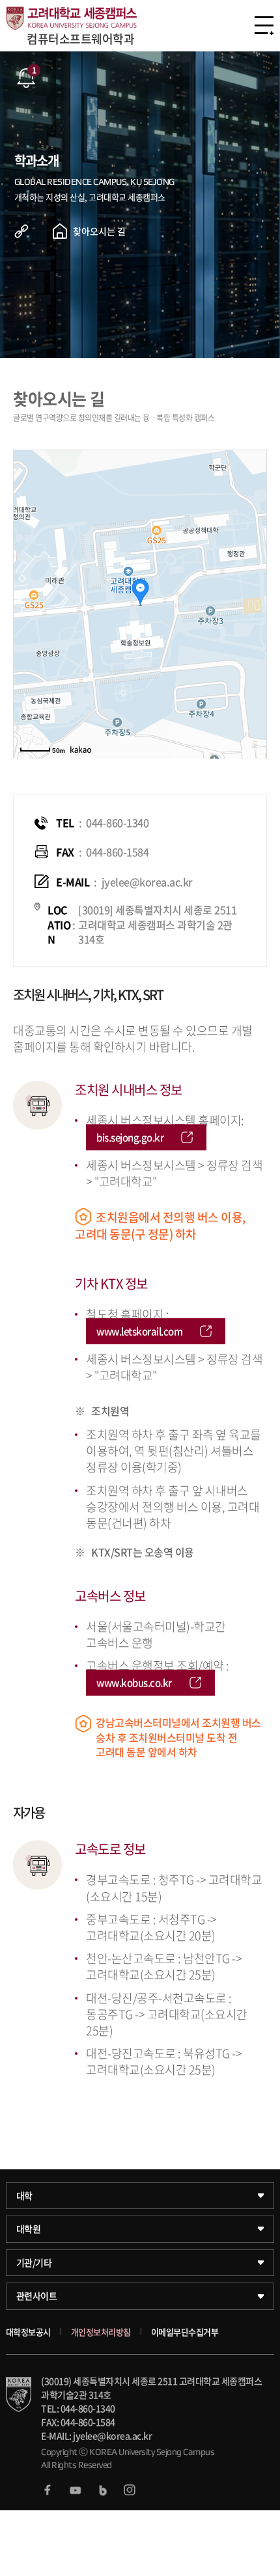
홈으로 (60, 231)
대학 (24, 2195)
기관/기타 (34, 2262)
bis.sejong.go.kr (130, 1137)
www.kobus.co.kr (134, 1683)
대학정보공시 (28, 2332)
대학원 (29, 2229)
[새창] (48, 2490)
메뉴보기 (264, 25)
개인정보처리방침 (101, 2332)
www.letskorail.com (139, 1331)
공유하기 (31, 231)
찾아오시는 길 (99, 231)
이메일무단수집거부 (185, 2332)
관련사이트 (37, 2296)
